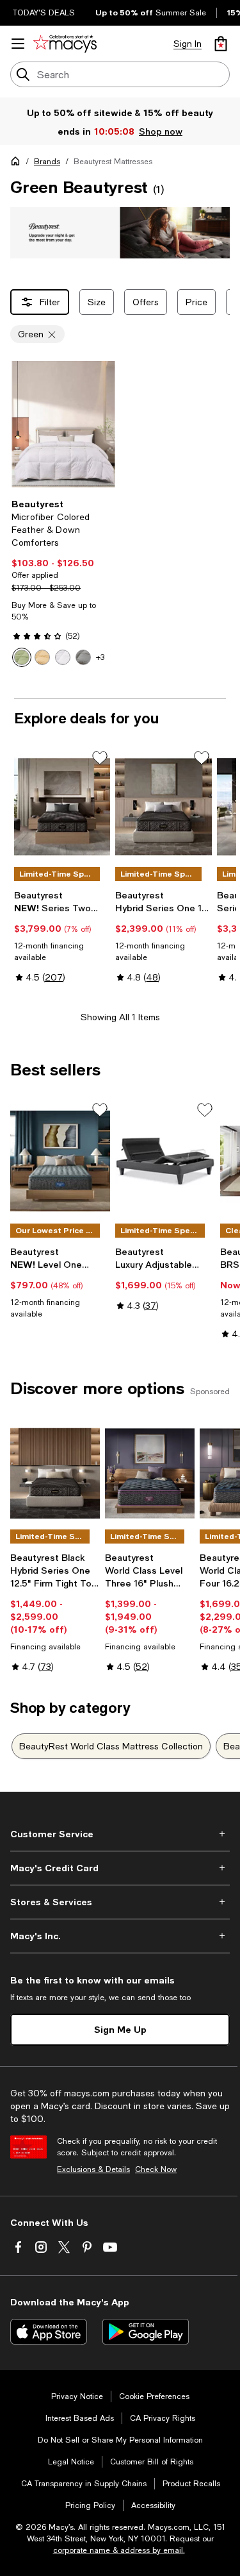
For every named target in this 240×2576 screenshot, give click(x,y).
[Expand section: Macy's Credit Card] (120, 1868)
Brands (47, 162)
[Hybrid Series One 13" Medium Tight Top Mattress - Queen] (163, 807)
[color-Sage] (22, 657)
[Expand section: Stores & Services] (120, 1902)
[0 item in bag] (221, 44)
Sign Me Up (120, 2029)
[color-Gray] (83, 657)
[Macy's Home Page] (65, 44)
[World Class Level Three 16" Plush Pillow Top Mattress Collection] (150, 1473)
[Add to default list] (100, 758)
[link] (63, 583)
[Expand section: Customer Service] (120, 1834)
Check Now (156, 2169)
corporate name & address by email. (119, 2550)
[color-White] (63, 657)
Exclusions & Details (93, 2169)
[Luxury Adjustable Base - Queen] (165, 1161)
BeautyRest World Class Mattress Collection (111, 1746)
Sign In (188, 44)
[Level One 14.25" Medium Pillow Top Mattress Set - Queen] (60, 1161)
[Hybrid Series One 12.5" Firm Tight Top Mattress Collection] (55, 1473)
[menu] (18, 44)
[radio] (22, 657)
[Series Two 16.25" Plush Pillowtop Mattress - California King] (62, 807)
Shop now (161, 131)
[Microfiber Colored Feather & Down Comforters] (63, 424)
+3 (100, 657)
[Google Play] (146, 2332)
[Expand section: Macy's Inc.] (120, 1936)
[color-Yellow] (42, 657)
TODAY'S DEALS (44, 13)
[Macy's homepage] (18, 164)
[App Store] (49, 2332)
